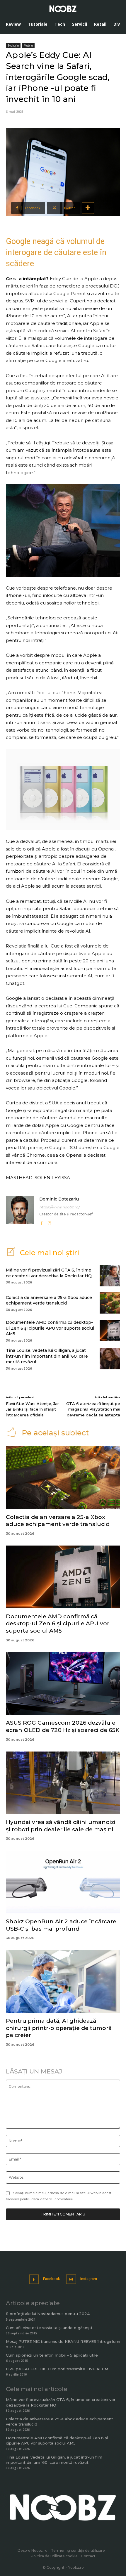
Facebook (51, 2279)
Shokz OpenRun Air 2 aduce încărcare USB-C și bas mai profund (61, 1925)
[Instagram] (50, 1222)
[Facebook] (41, 1222)
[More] (88, 208)
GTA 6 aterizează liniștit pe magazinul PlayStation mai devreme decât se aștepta (93, 1409)
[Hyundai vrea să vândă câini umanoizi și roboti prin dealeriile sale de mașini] (63, 1783)
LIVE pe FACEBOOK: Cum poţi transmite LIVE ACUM (57, 2369)
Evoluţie (13, 46)
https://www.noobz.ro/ (59, 1207)
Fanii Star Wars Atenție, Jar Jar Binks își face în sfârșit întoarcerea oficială (32, 1409)
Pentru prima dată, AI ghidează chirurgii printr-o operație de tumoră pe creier (59, 2028)
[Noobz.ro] (63, 9)
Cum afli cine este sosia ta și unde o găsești (49, 2328)
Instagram (89, 2279)
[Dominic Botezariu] (20, 1211)
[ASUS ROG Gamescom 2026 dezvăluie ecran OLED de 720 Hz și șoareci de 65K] (63, 1684)
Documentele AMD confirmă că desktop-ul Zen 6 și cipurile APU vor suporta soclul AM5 (50, 1328)
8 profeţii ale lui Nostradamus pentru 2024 (48, 2314)
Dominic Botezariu (59, 1199)
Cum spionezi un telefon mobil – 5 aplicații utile (52, 2355)
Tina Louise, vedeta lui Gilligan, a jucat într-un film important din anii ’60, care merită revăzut (47, 1356)
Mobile (28, 46)
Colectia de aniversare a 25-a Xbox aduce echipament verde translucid (49, 1300)
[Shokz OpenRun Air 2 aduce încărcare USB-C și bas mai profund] (63, 1882)
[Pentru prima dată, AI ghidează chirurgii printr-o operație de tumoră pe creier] (63, 1981)
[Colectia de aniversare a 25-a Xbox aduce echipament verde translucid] (110, 1303)
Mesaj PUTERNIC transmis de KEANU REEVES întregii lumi (63, 2341)
